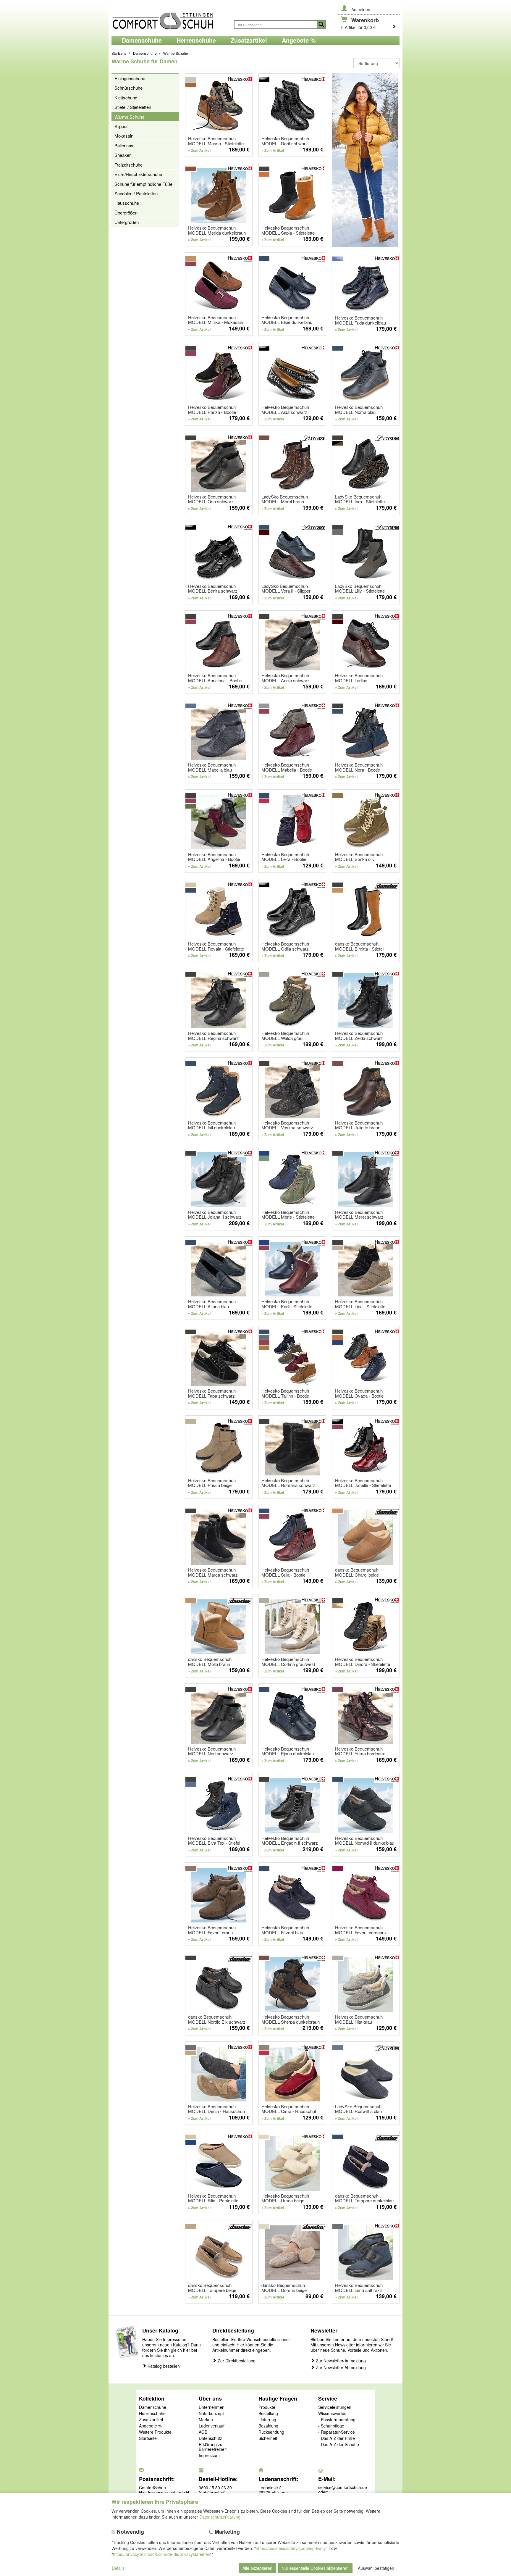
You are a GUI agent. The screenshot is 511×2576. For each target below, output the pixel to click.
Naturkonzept (211, 2414)
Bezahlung (268, 2426)
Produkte (267, 2407)
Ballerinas (124, 145)
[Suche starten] (321, 25)
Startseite (148, 2438)
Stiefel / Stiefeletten (133, 107)
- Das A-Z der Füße (337, 2438)
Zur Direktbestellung (236, 2361)
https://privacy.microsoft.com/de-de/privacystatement (162, 2554)
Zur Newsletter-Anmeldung (340, 2361)
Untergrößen (127, 222)
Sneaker (123, 155)
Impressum (209, 2456)
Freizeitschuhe (128, 165)
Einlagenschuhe (130, 78)
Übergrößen (126, 213)
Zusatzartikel (151, 2420)
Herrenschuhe (152, 2414)
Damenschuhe (153, 2407)
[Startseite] (170, 18)
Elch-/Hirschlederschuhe (138, 174)
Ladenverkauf (212, 2426)
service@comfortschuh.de (343, 2487)
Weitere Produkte (155, 2432)
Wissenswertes (332, 2414)
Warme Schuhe (129, 117)
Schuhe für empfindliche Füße (143, 184)
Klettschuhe (126, 97)
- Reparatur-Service (337, 2432)
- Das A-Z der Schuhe (339, 2445)
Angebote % (150, 2426)
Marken (206, 2420)
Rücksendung (271, 2432)
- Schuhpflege (331, 2426)
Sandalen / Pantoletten (136, 193)
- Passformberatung (337, 2420)
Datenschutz (210, 2438)
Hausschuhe (127, 203)
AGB (203, 2432)
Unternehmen (212, 2407)
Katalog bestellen (163, 2366)
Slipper (121, 126)
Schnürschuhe (128, 88)
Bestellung (268, 2414)
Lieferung (267, 2420)
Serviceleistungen (335, 2407)
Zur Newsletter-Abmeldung (340, 2368)
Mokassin (124, 136)
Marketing (227, 2532)
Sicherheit (268, 2438)
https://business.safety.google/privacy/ (291, 2548)
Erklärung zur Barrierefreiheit (213, 2447)
